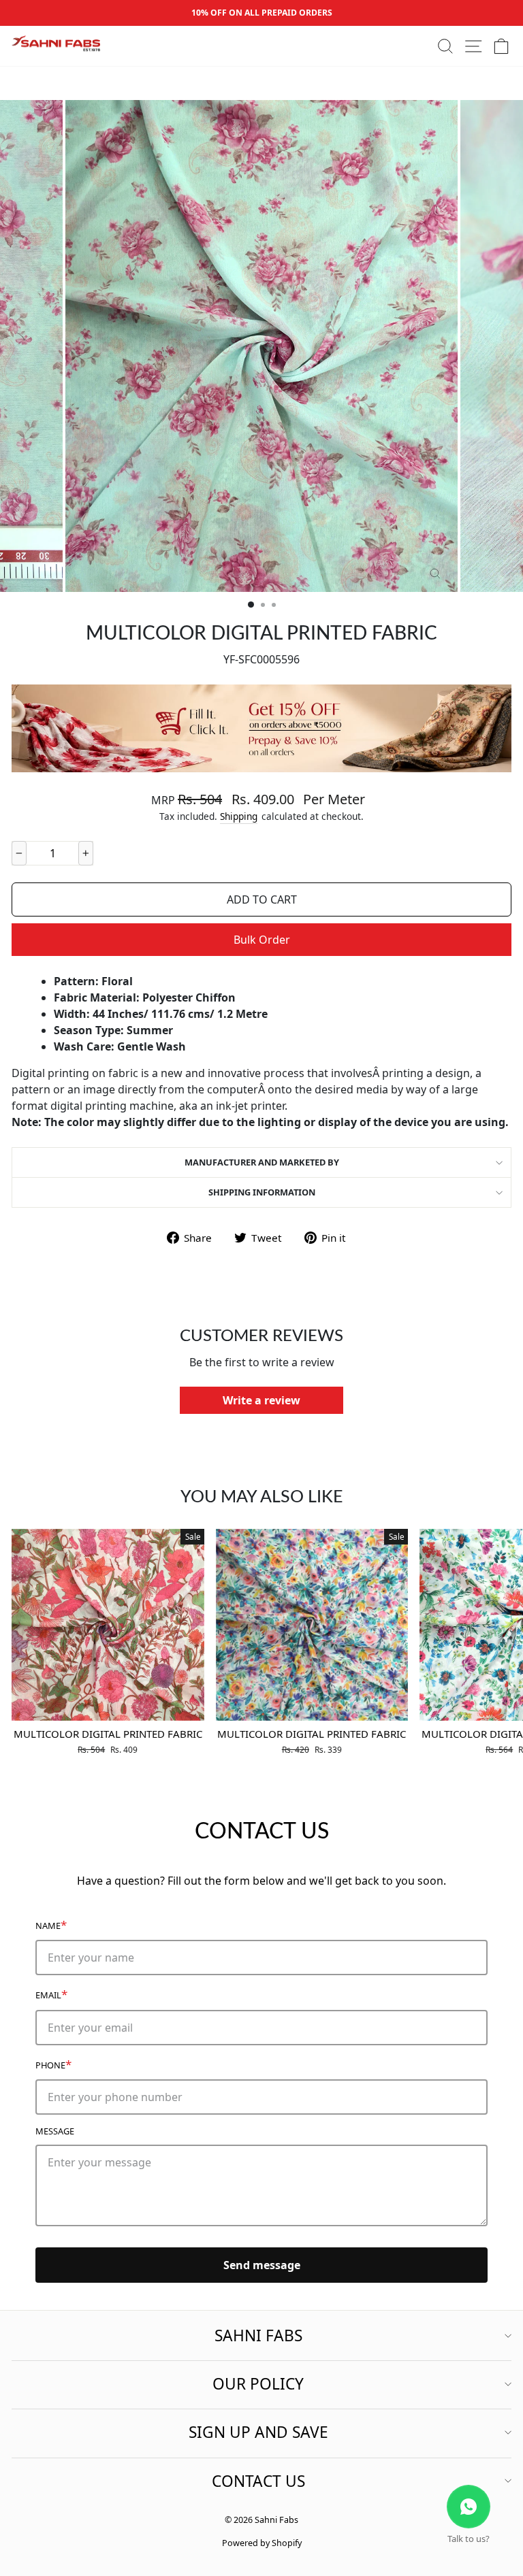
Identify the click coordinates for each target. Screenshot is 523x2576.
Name (51, 1925)
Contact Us (258, 2481)
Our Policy (258, 2384)
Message (55, 2131)
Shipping (239, 816)
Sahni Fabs (258, 2335)
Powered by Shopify (262, 2543)
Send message (262, 2265)
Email (51, 1994)
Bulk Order (262, 940)
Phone (53, 2064)
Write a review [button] (261, 1400)
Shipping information (262, 1192)
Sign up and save (258, 2432)
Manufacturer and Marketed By (262, 1162)
